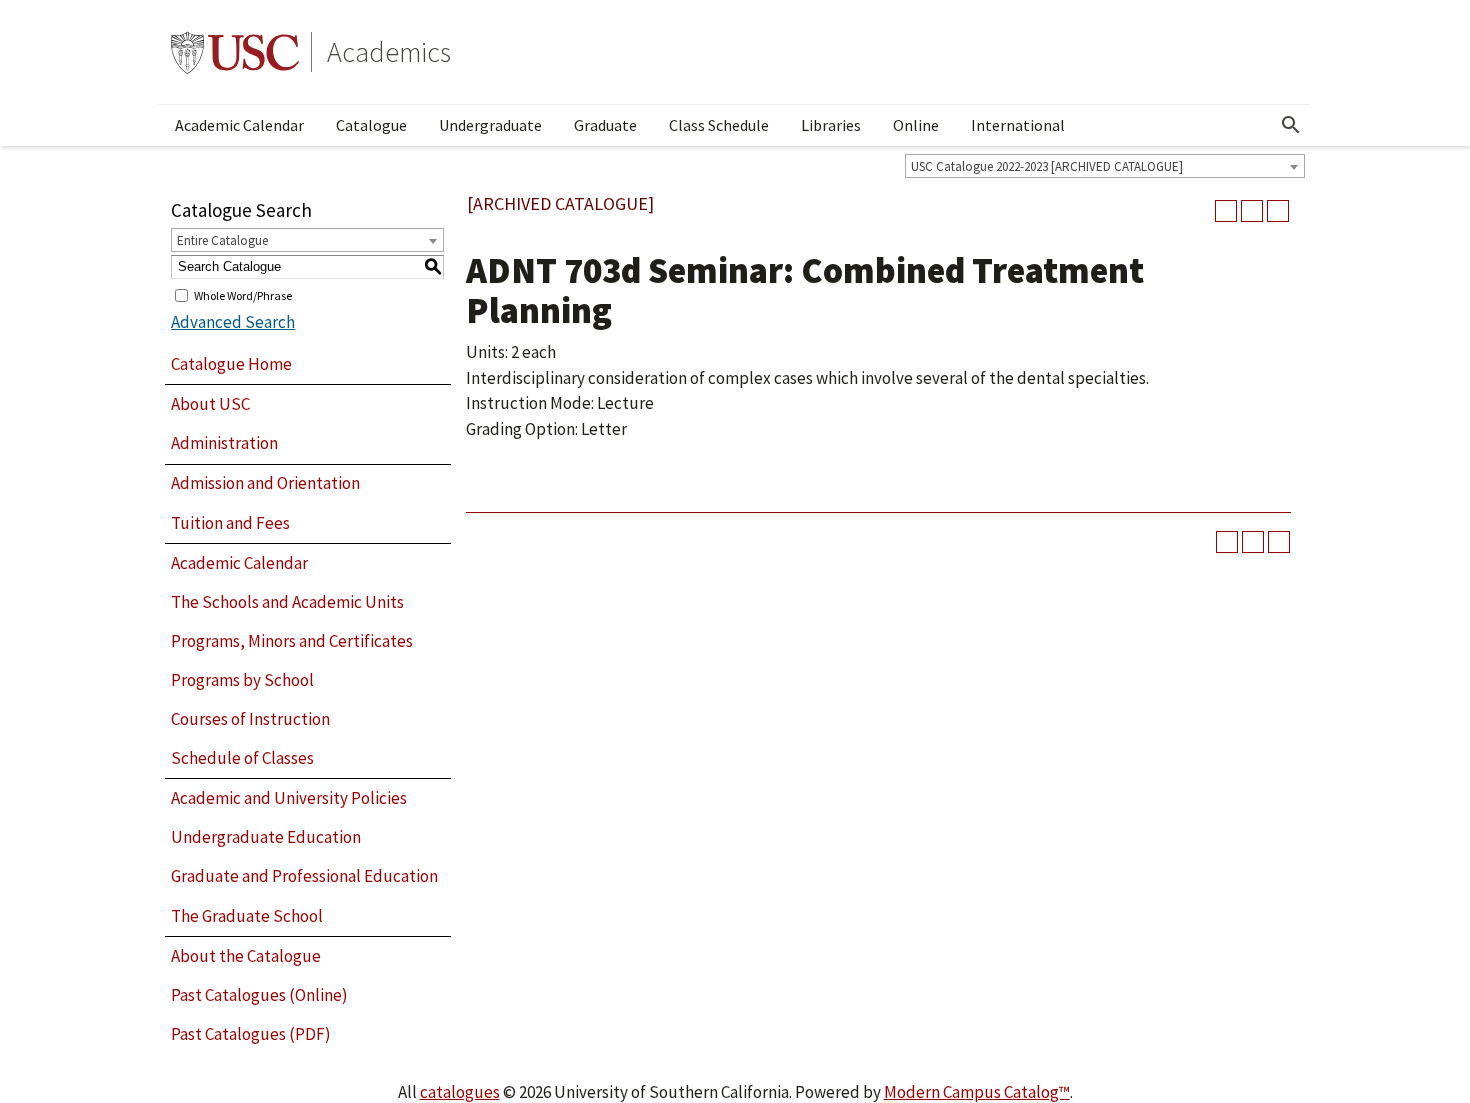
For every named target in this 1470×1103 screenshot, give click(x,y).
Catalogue (371, 125)
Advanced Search (233, 322)
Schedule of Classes (242, 758)
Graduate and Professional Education (304, 876)
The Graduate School (247, 916)
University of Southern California (235, 52)
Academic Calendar (239, 125)
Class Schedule (719, 125)
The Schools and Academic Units (287, 602)
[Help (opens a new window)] (1278, 211)
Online (916, 125)
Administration (224, 443)
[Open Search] (1291, 125)
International (1018, 125)
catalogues (460, 1092)
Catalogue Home (231, 364)
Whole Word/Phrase (243, 294)
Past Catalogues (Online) (259, 995)
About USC (210, 404)
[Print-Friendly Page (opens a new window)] (1252, 211)
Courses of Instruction (250, 719)
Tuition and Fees (230, 523)
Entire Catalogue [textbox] (222, 240)
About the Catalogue (246, 956)
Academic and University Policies (289, 798)
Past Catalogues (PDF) (251, 1034)
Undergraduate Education (266, 837)
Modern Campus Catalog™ (977, 1092)
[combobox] (1105, 166)
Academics (389, 52)
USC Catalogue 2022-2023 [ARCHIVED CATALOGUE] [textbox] (1047, 166)
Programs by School (242, 680)
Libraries (831, 125)
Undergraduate (490, 125)
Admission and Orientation (265, 483)
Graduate (605, 125)
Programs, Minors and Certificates (292, 641)
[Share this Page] (1226, 211)
